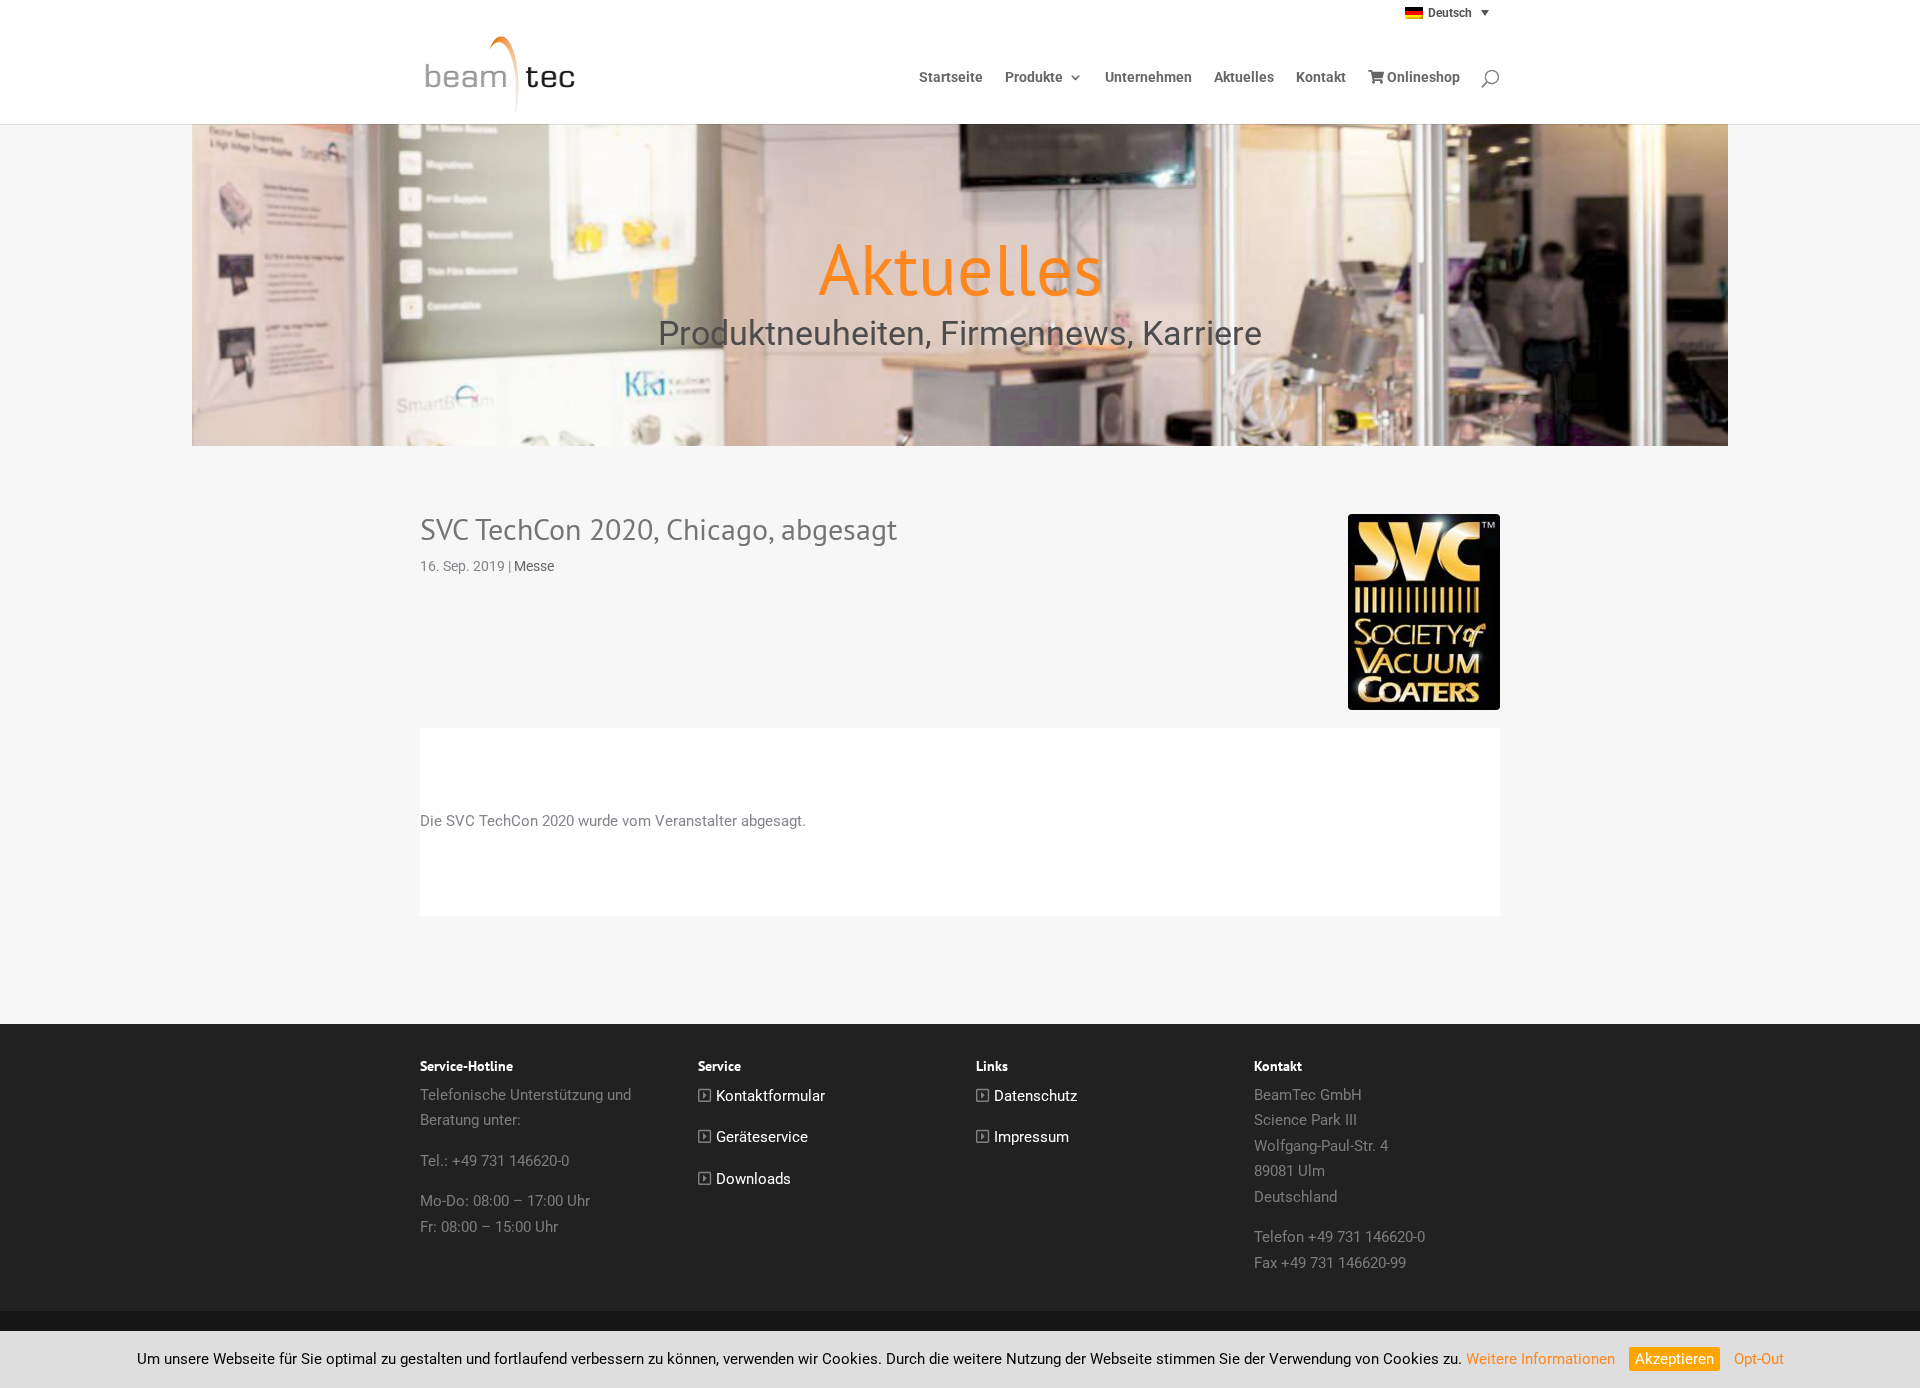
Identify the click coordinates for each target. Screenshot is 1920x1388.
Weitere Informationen (1540, 1359)
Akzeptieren (1674, 1359)
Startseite (951, 77)
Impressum (1031, 1137)
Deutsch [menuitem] (1450, 13)
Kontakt (1321, 77)
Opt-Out (1759, 1359)
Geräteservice (762, 1137)
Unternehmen (1148, 77)
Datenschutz (1035, 1096)
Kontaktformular (770, 1096)
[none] (1407, 12)
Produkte (1034, 77)
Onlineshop (1422, 77)
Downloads (753, 1179)
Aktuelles (1244, 77)
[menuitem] (1407, 12)
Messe (534, 566)
